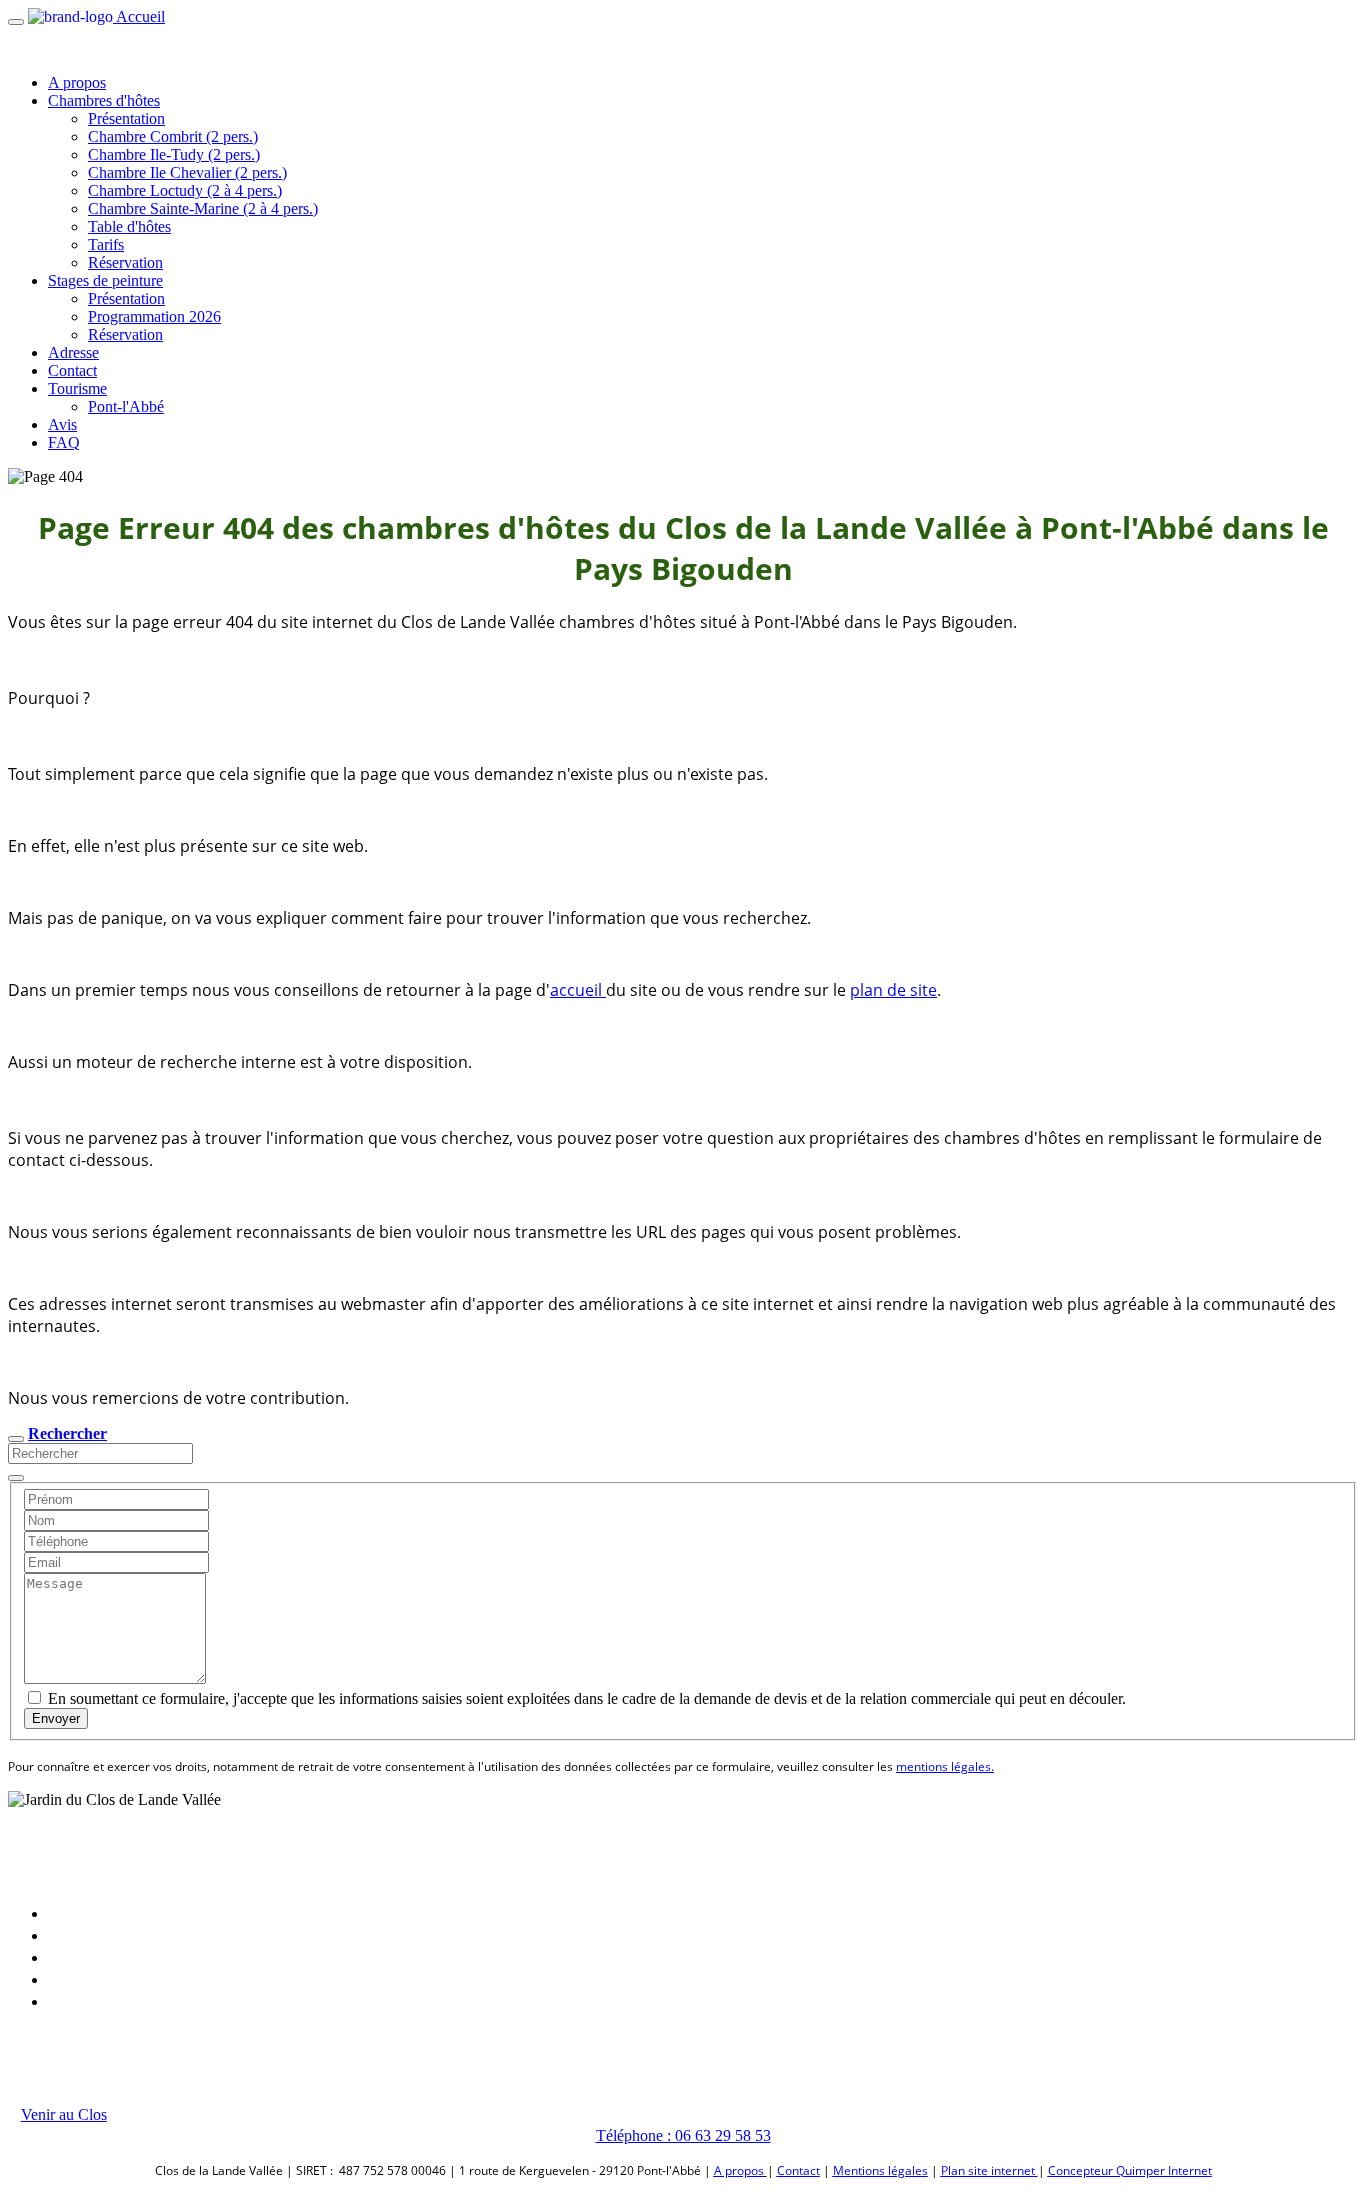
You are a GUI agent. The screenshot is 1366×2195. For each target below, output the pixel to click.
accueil (578, 990)
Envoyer (56, 1718)
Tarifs (106, 244)
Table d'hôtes (129, 226)
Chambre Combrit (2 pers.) (173, 136)
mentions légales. (945, 1766)
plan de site (893, 990)
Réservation (125, 262)
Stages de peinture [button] (105, 280)
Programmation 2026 (154, 316)
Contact (72, 370)
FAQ (64, 442)
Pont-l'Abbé (126, 406)
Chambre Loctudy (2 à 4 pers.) (185, 190)
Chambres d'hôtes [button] (104, 100)
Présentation (126, 118)
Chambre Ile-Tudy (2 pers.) (174, 154)
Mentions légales (880, 2170)
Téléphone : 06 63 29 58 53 (683, 2135)
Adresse (73, 352)
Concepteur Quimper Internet (1130, 2170)
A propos (77, 82)
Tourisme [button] (77, 388)
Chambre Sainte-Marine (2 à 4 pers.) (203, 208)
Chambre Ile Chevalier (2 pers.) (187, 172)
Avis (62, 424)
